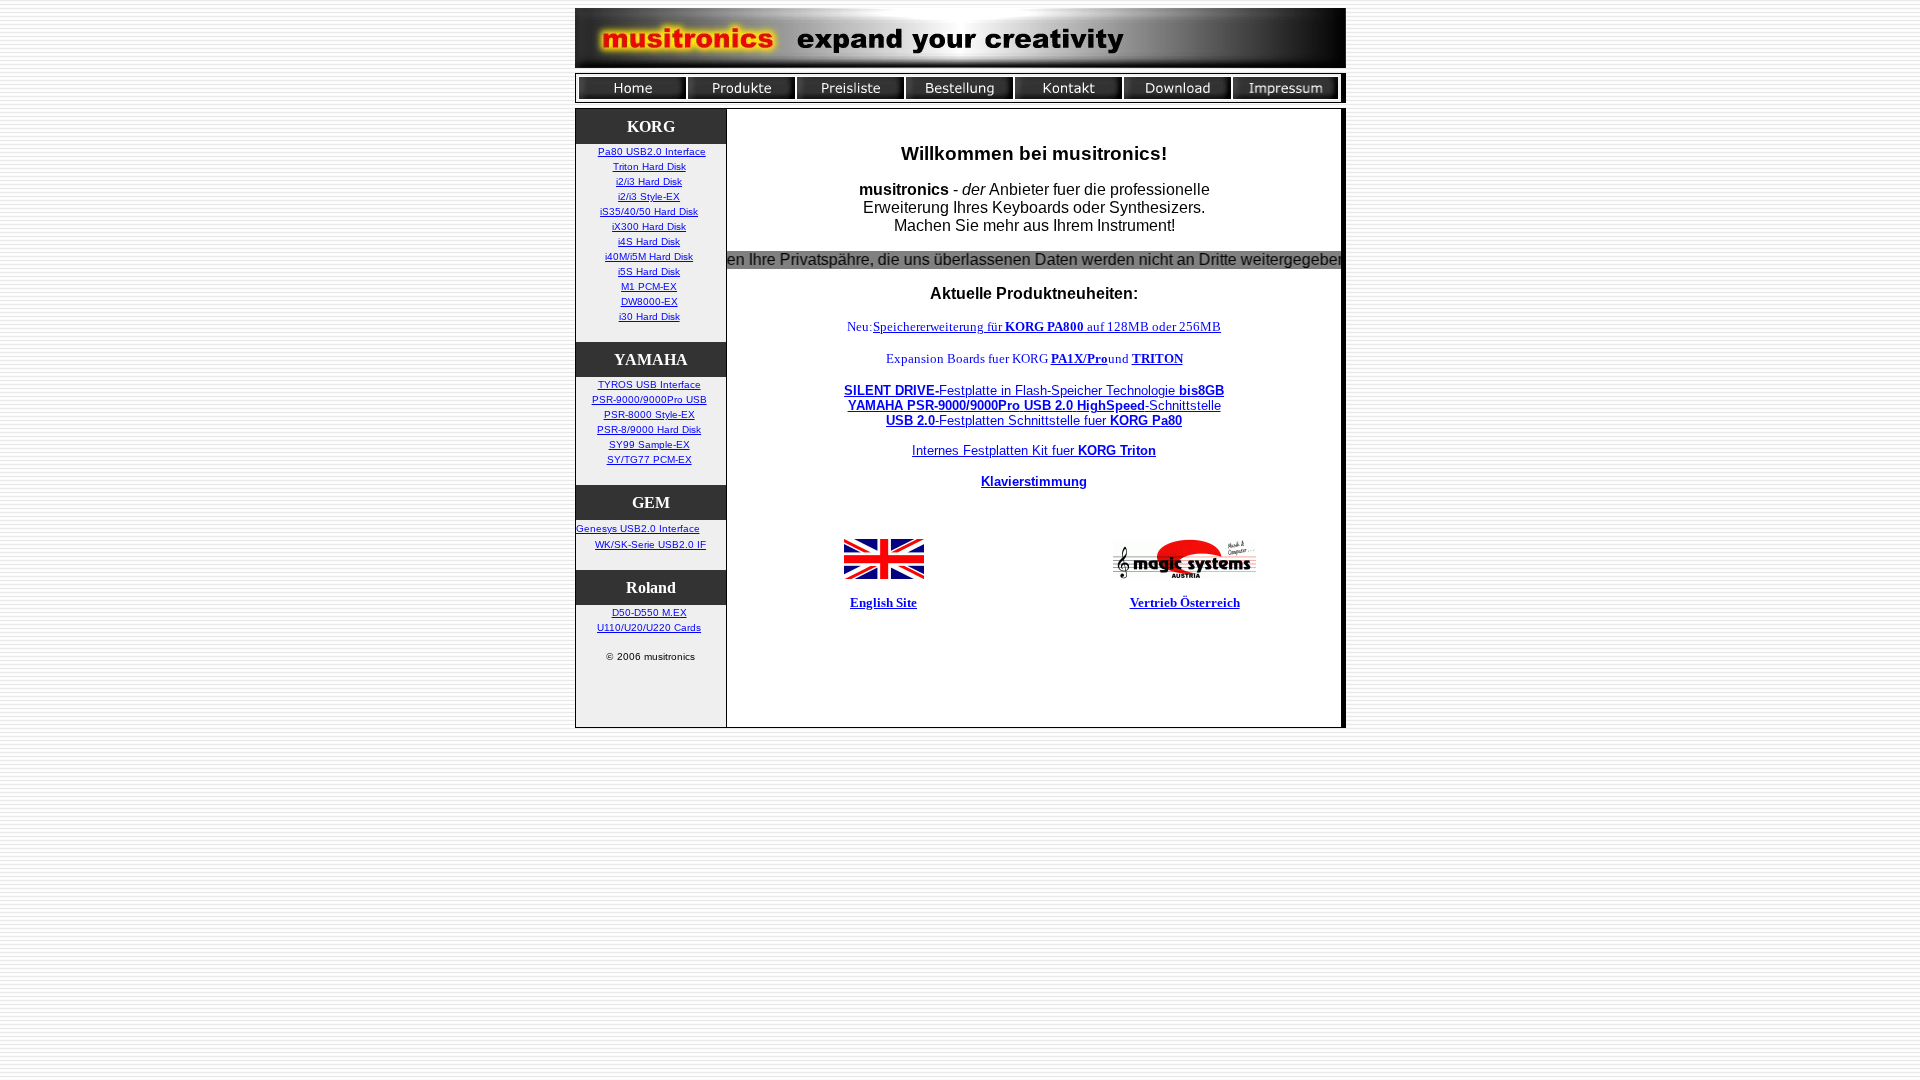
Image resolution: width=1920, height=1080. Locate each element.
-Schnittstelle (1034, 405)
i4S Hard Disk (649, 241)
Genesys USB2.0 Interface (638, 528)
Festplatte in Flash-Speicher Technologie (1081, 390)
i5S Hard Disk (649, 271)
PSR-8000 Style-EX (649, 414)
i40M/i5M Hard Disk (649, 256)
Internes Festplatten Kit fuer (1034, 450)
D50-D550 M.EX (649, 612)
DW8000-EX (649, 301)
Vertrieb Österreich (1185, 602)
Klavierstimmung (1034, 481)
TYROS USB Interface (649, 384)
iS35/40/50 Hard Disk (649, 211)
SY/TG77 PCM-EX (649, 459)
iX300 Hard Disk (649, 226)
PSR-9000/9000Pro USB (649, 399)
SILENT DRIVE (889, 390)
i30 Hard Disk (649, 316)
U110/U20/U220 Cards (649, 627)
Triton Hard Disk (649, 166)
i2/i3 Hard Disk (649, 181)
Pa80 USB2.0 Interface (652, 151)
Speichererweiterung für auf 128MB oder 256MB (1047, 326)
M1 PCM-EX (649, 286)
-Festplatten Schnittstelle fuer (1034, 420)
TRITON (1157, 358)
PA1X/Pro (1079, 358)
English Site (883, 602)
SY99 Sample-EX (649, 444)
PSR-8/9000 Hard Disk (649, 429)
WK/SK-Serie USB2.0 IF (650, 544)
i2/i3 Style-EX (649, 196)
